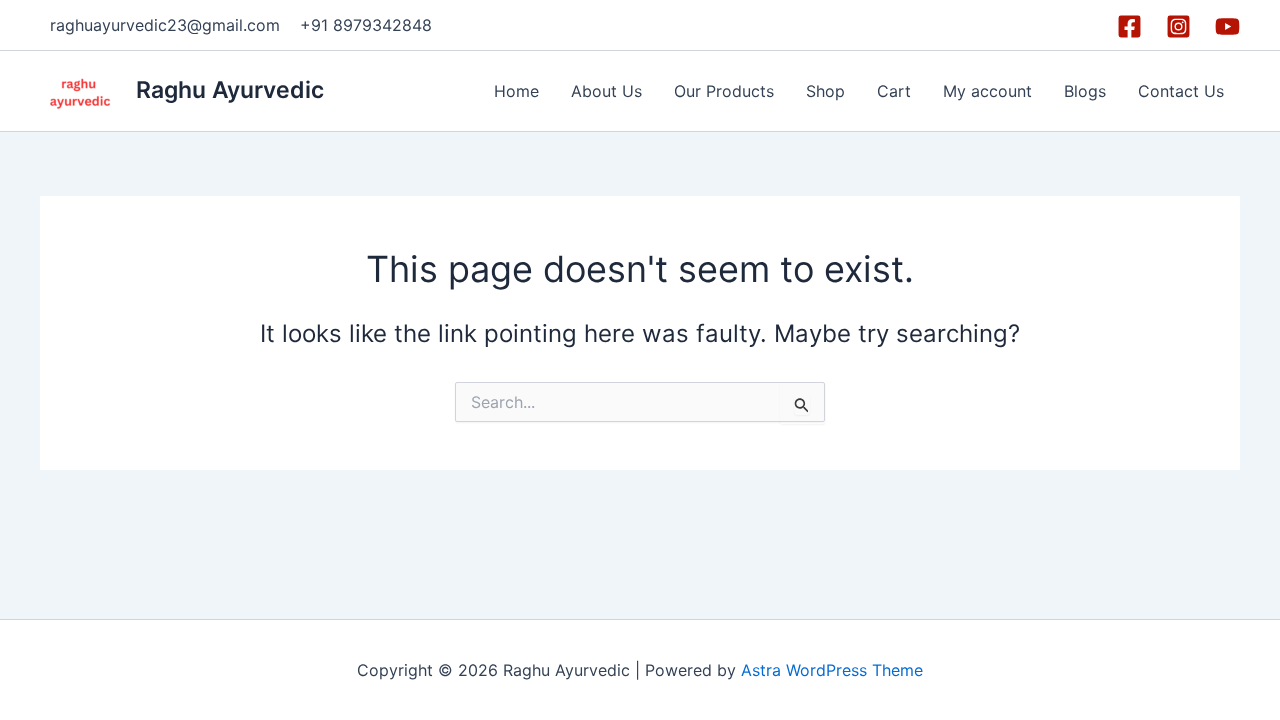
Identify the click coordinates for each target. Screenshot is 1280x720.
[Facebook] (1129, 26)
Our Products (724, 91)
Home (516, 91)
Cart (894, 91)
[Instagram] (1178, 26)
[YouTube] (1227, 26)
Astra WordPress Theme (832, 670)
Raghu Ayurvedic (230, 90)
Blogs (1085, 91)
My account (987, 91)
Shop (825, 91)
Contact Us (1181, 91)
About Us (606, 91)
